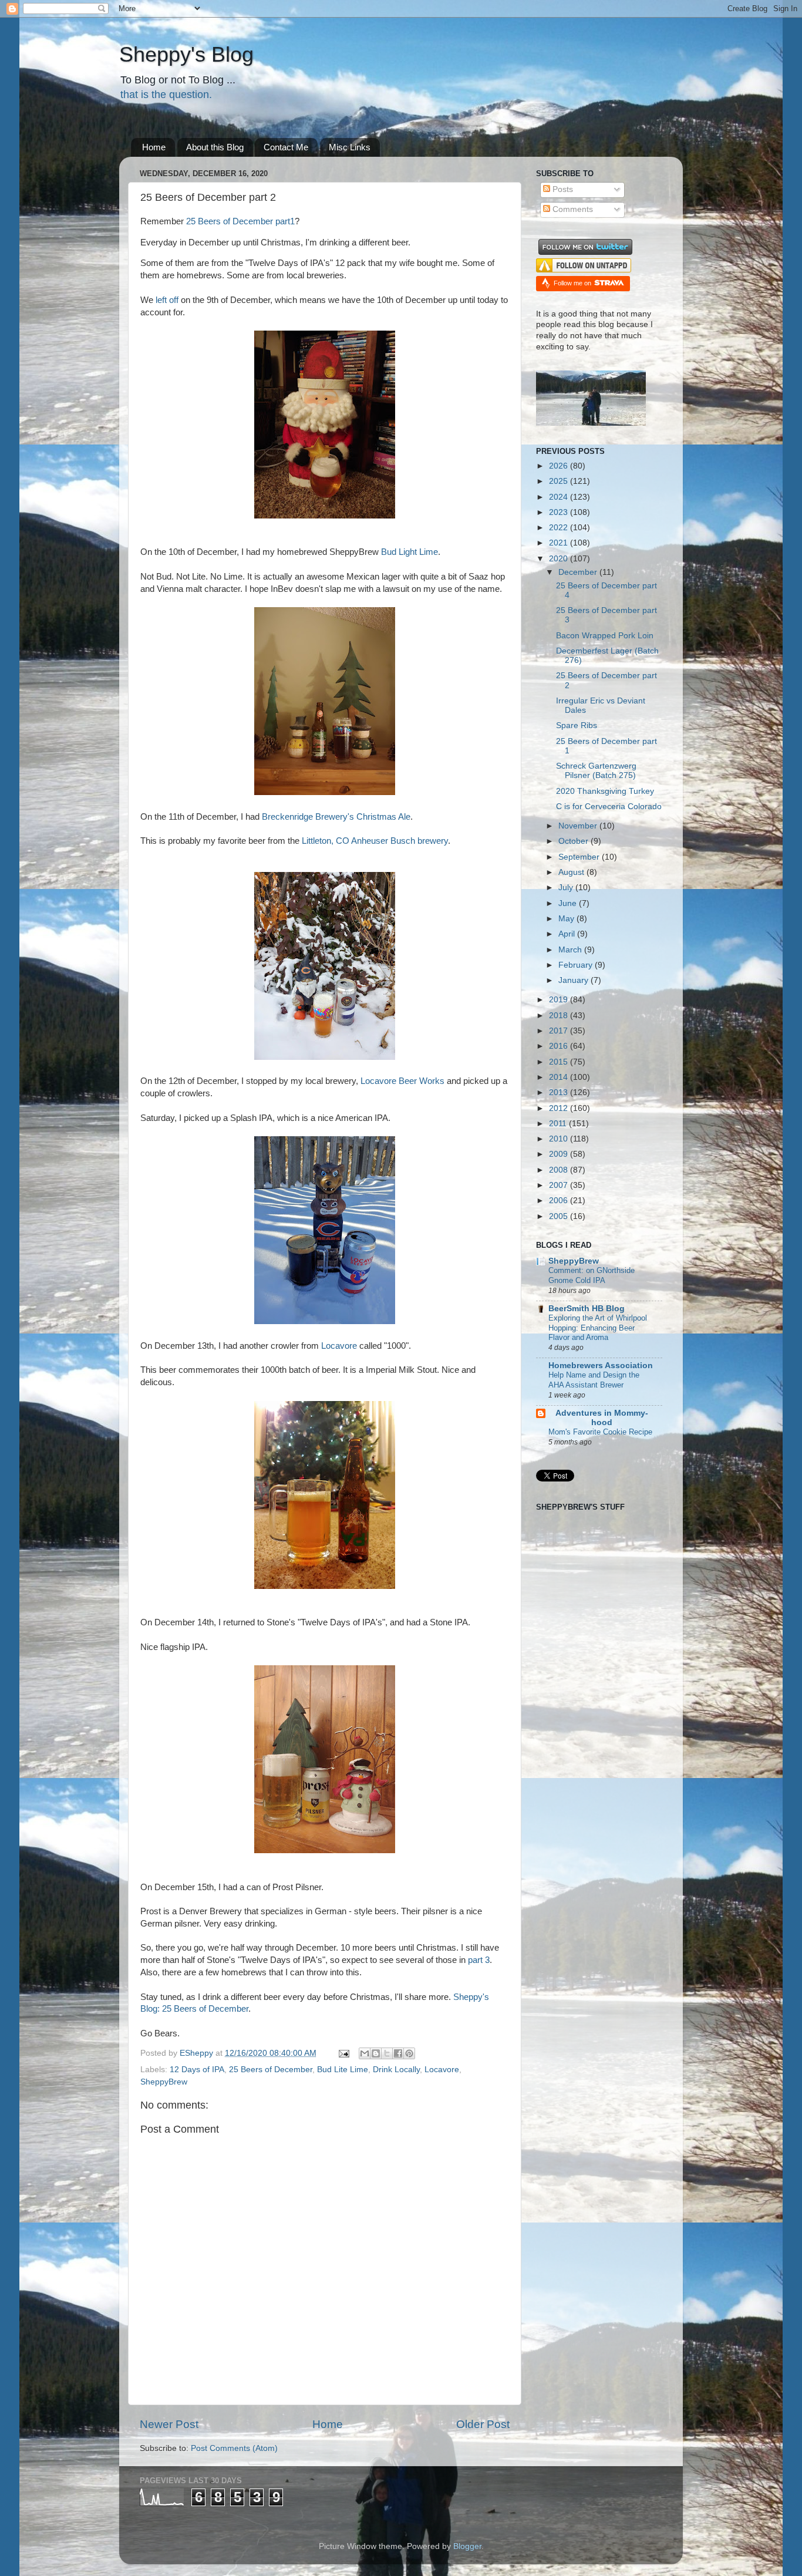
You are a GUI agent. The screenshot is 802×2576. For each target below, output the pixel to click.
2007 (560, 1185)
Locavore (339, 1346)
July (567, 888)
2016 (560, 1046)
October (574, 841)
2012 (560, 1108)
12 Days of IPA (197, 2070)
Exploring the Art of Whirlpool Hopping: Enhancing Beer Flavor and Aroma (598, 1328)
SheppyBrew (164, 2082)
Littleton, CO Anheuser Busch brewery (375, 841)
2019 (560, 1000)
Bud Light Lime (410, 552)
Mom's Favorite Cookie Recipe (600, 1432)
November (579, 826)
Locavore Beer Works (402, 1081)
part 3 (479, 1960)
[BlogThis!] (376, 2053)
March (571, 950)
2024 (560, 497)
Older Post (483, 2424)
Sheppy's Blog (186, 54)
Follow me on (573, 283)
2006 (560, 1201)
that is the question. (166, 95)
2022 (560, 528)
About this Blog (215, 147)
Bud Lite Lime (343, 2070)
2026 (560, 466)
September (580, 857)
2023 (560, 512)
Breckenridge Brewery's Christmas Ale (336, 817)
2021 (560, 543)
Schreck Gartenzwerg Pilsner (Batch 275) (596, 771)
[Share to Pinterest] (409, 2053)
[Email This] (365, 2053)
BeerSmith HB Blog (587, 1309)
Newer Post (169, 2424)
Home (154, 147)
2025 (560, 481)
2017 (560, 1031)
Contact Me (286, 147)
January (574, 980)
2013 (560, 1092)
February (577, 965)
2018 (560, 1016)
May (567, 919)
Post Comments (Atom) (234, 2448)
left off (167, 300)
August (572, 872)
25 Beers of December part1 (240, 221)
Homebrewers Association (601, 1366)
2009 (560, 1154)
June (569, 903)
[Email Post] (343, 2053)
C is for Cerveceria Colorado (609, 807)
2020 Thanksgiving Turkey (605, 791)
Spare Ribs (577, 725)
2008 (560, 1170)
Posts (562, 189)
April (568, 934)
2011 (559, 1124)
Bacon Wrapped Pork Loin (605, 636)
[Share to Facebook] (398, 2053)
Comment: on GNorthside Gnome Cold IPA (592, 1275)
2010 (560, 1139)
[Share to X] (387, 2053)
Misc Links (350, 147)
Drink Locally (396, 2070)
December (579, 572)
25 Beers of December (271, 2070)
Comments (572, 209)
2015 (560, 1062)
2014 (560, 1077)
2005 (560, 1216)
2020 (560, 559)
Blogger (467, 2546)
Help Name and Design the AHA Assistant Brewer (594, 1380)
